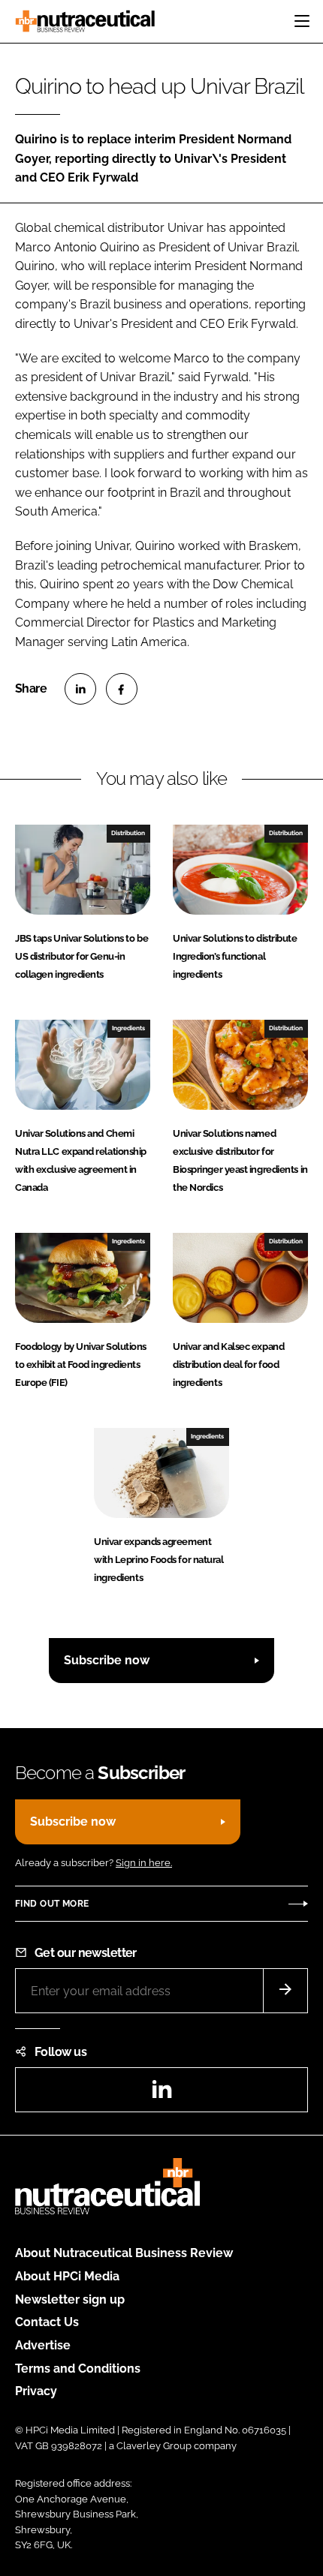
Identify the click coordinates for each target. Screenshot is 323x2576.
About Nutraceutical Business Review (124, 2253)
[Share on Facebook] (122, 689)
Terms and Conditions (78, 2369)
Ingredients (128, 1028)
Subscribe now (107, 1660)
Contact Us (47, 2322)
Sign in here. (144, 1863)
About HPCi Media (67, 2276)
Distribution (128, 833)
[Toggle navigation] (302, 21)
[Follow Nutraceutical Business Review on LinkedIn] (161, 2094)
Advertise (43, 2345)
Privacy (36, 2391)
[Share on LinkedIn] (80, 689)
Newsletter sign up (70, 2299)
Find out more (52, 1904)
